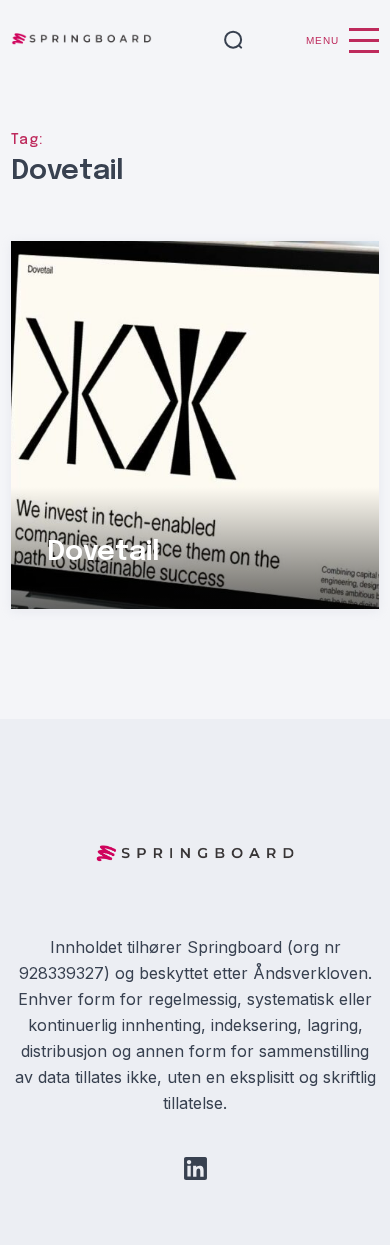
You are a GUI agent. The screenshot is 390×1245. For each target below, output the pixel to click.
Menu (322, 40)
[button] (233, 41)
